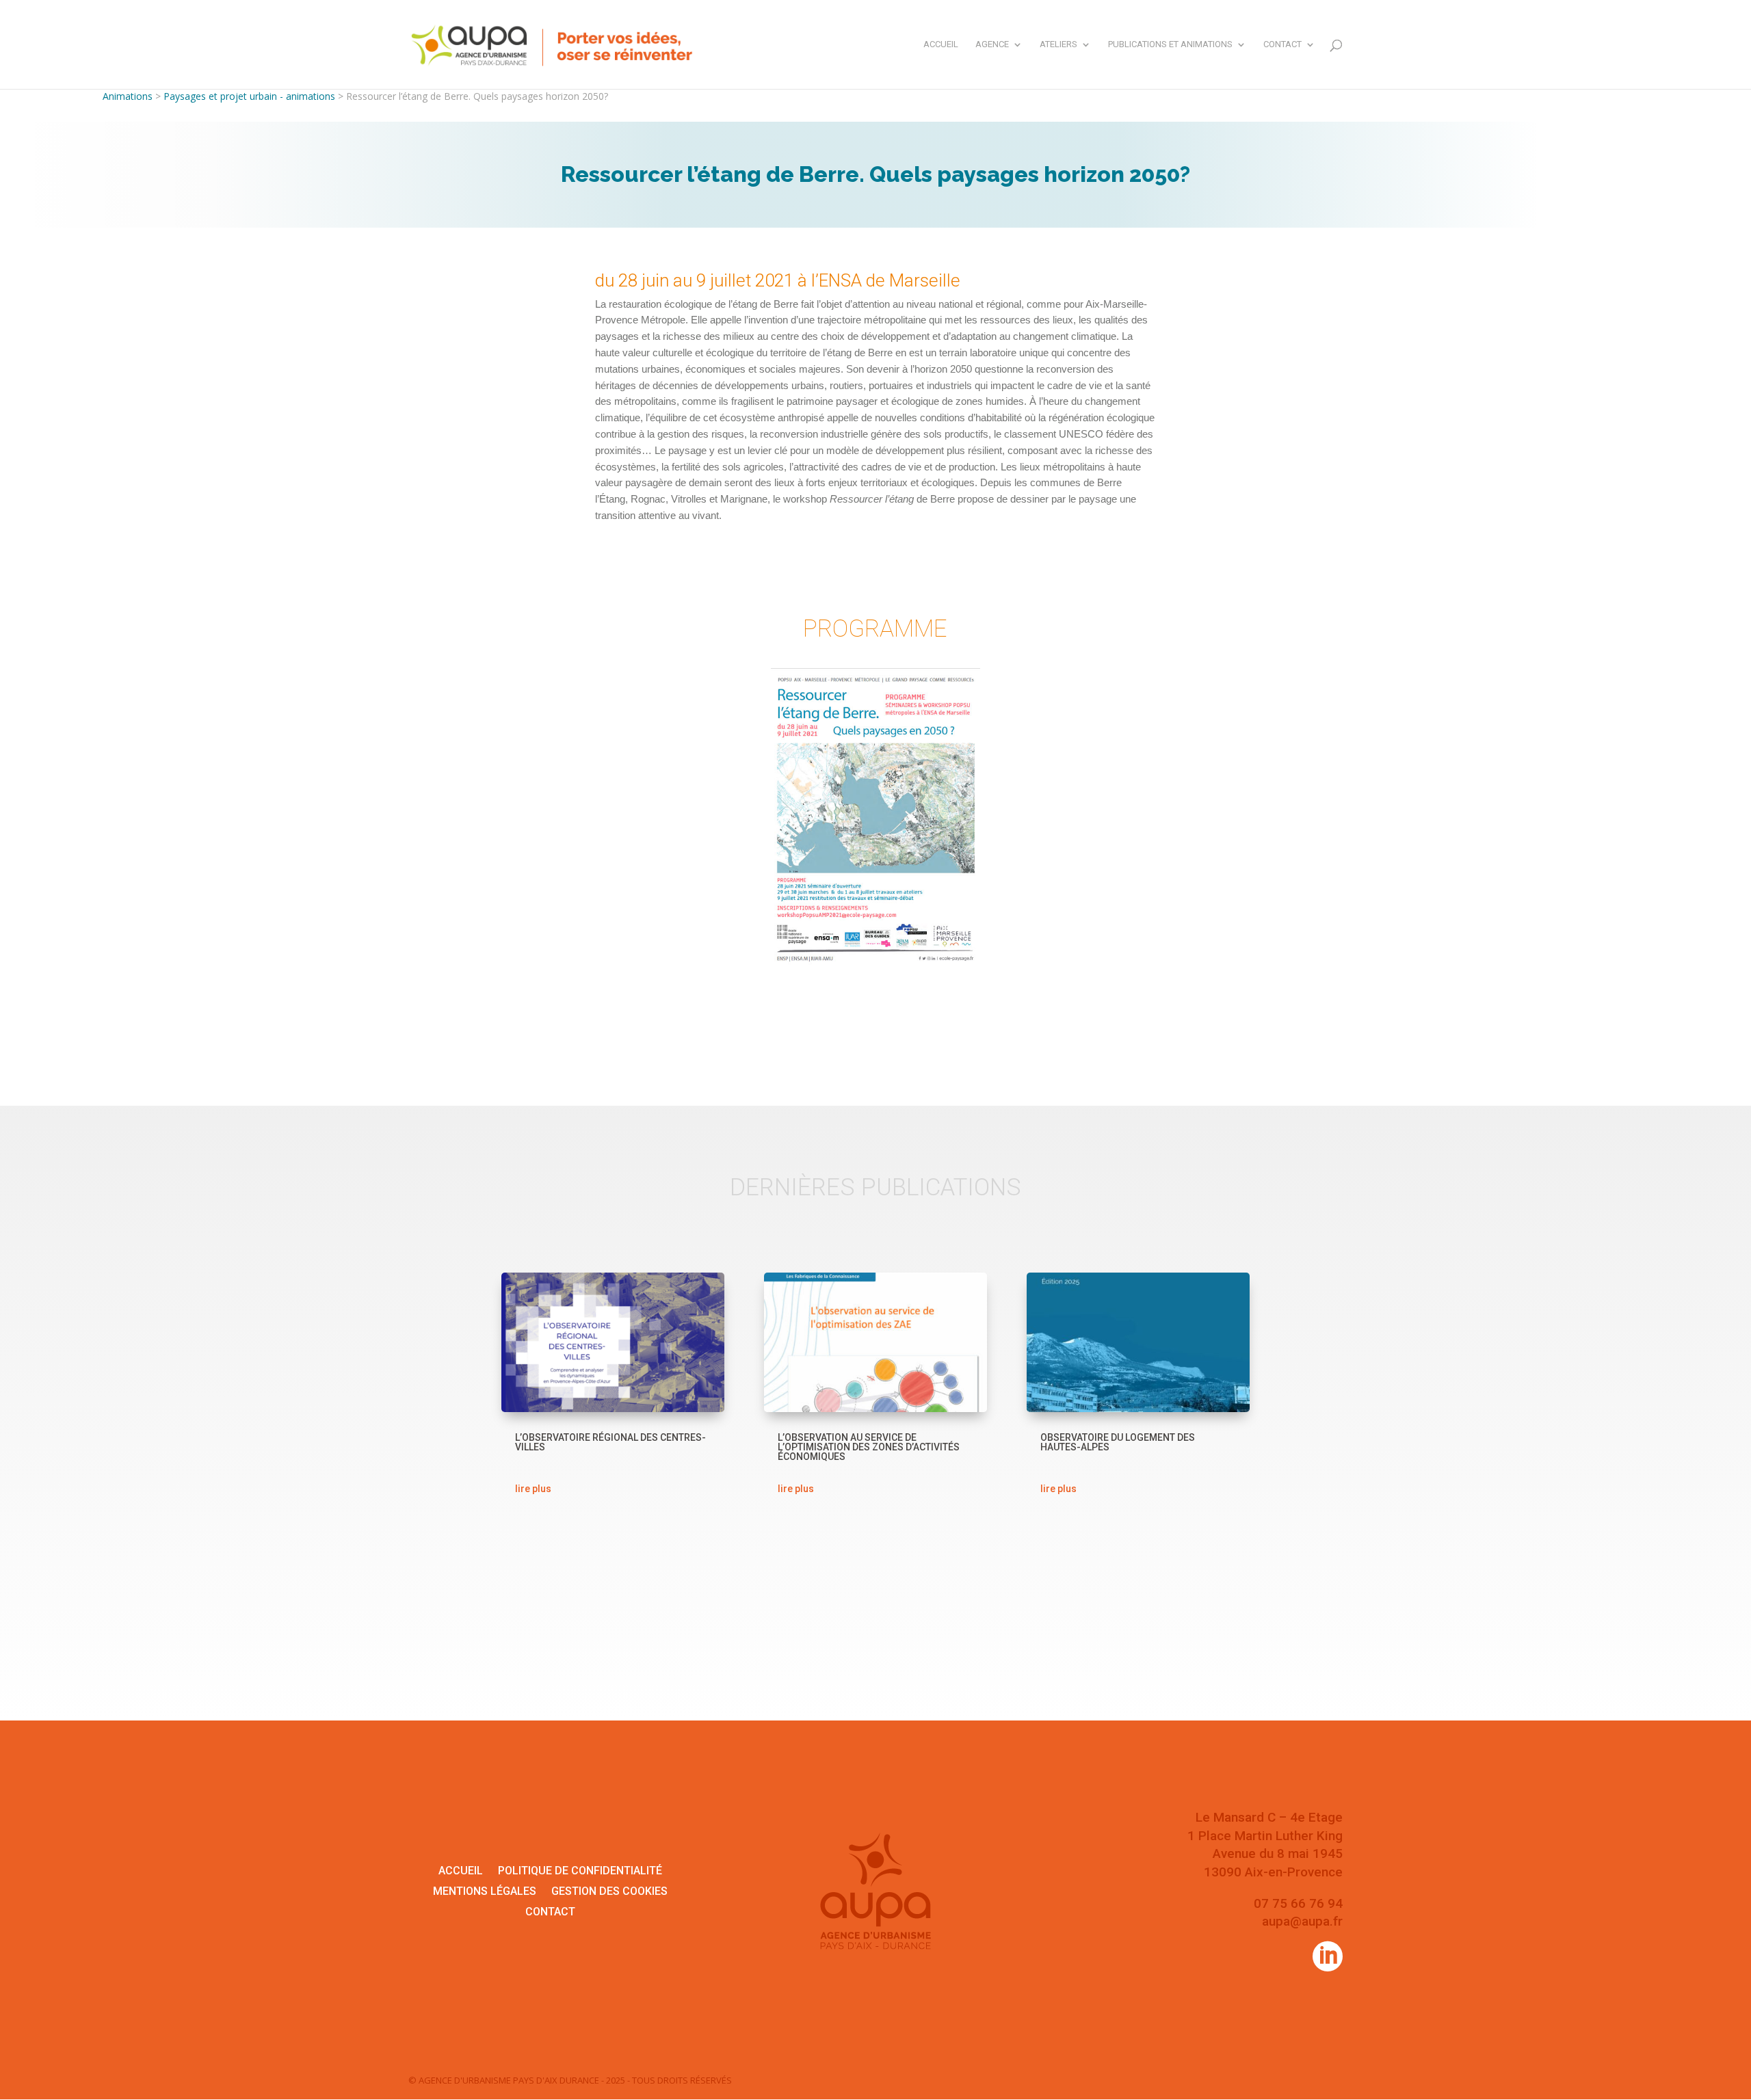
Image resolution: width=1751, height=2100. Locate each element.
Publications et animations (1170, 44)
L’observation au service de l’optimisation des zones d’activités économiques (869, 1447)
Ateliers (1058, 44)
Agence (992, 44)
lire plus (533, 1489)
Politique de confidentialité (580, 1872)
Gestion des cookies (609, 1892)
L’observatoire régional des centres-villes (610, 1442)
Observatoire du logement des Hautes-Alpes (1118, 1442)
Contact (1282, 44)
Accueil (941, 44)
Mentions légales (485, 1892)
